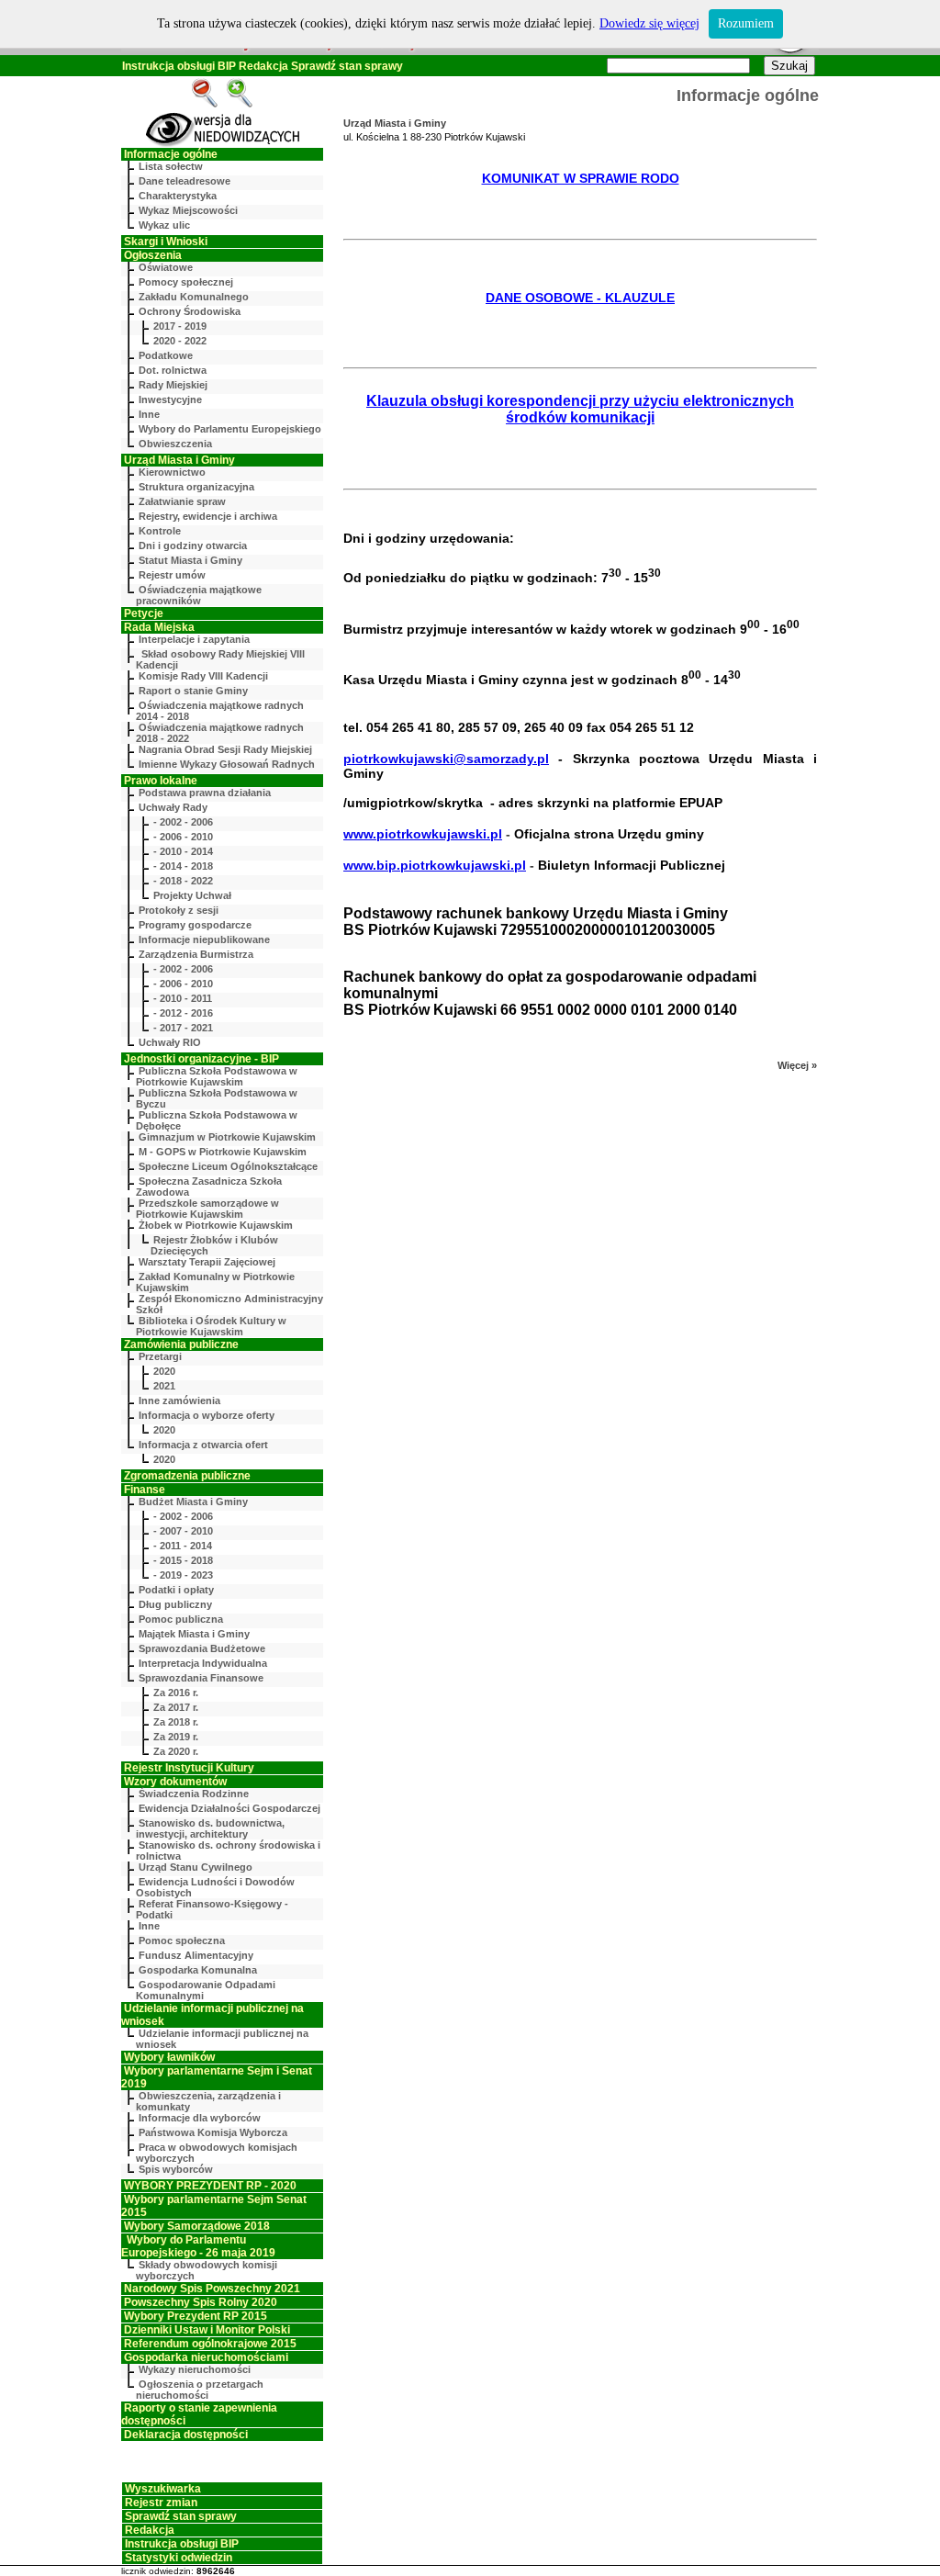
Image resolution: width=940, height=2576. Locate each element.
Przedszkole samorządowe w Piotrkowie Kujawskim (207, 1209)
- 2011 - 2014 (183, 1546)
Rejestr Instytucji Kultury (189, 1768)
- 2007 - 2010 (183, 1531)
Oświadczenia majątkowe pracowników (199, 595)
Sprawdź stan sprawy (347, 66)
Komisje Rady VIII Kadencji (203, 676)
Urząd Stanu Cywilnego (196, 1867)
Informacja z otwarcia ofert (203, 1445)
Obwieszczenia (175, 444)
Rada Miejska (159, 627)
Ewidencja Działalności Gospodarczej (229, 1808)
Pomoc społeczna (182, 1940)
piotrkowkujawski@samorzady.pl (446, 759)
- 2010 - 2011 (183, 998)
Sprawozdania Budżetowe (202, 1648)
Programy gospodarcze (195, 925)
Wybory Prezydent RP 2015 (196, 2316)
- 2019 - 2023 (183, 1575)
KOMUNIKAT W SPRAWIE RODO (581, 178)
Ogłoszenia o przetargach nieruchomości (200, 2390)
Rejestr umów (172, 575)
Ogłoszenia (153, 255)
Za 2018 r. (176, 1722)
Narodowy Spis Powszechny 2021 (212, 2289)
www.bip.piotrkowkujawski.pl (435, 865)
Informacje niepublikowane (204, 939)
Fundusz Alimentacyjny (196, 1955)
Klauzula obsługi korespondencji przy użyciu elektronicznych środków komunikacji (580, 409)
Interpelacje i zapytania (194, 639)
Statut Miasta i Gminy (190, 560)
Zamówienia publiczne (181, 1344)
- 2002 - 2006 (183, 822)
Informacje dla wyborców (200, 2118)
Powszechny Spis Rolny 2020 (201, 2302)
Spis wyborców (176, 2169)
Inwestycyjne (170, 399)
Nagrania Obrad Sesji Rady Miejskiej (225, 749)
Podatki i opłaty (176, 1590)
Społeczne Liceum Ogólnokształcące (228, 1166)
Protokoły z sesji (179, 910)
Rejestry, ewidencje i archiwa (208, 516)
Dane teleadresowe (185, 181)
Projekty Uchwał (192, 895)
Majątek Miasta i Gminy (194, 1634)
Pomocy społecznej (186, 282)
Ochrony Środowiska (190, 311)
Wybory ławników (169, 2057)
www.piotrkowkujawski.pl (423, 834)
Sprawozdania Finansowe (201, 1678)
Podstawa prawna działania (205, 793)
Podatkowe (166, 355)
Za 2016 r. (176, 1693)
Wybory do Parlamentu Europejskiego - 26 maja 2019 (198, 2246)
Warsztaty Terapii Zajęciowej (207, 1262)
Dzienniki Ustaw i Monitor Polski (207, 2330)
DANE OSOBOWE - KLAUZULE (580, 298)
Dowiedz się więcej (649, 23)
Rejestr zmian (161, 2503)
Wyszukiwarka (163, 2489)
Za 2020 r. (176, 1751)
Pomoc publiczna (181, 1619)
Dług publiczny (175, 1604)
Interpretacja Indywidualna (203, 1663)
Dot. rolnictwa (173, 370)
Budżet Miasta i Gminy (193, 1502)
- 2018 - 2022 (183, 881)
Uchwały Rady (173, 807)
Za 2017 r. (176, 1707)
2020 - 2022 (180, 341)
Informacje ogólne (171, 154)
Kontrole (160, 531)
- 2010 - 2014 (183, 851)
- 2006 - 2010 (183, 837)
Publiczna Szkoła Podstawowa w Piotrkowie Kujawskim (217, 1076)
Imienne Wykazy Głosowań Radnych (227, 764)
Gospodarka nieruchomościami (206, 2357)
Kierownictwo (172, 472)
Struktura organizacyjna (196, 487)
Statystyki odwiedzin (179, 2558)
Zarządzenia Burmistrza (196, 954)
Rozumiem (746, 23)
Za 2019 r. (176, 1737)
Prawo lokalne (161, 781)
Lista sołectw (171, 166)
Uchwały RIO (170, 1042)
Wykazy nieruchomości (195, 2369)
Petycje (144, 613)
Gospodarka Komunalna (198, 1970)
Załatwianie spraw (182, 501)
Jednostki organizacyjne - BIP (201, 1059)
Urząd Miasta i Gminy (179, 460)
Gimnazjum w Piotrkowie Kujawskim (227, 1137)
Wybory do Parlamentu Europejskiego (230, 429)
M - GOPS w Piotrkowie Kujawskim (223, 1152)
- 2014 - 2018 (183, 866)
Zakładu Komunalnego (194, 297)
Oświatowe (166, 267)
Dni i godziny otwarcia (193, 546)
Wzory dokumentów (175, 1782)
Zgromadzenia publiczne (187, 1476)
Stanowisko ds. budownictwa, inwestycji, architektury (210, 1828)
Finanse (145, 1490)
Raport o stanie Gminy (193, 691)
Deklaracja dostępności (186, 2435)
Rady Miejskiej (173, 385)
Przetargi (160, 1356)
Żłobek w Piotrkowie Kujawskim (216, 1225)
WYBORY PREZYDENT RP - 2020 (210, 2186)
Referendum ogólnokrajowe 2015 (210, 2344)
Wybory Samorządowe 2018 (197, 2226)
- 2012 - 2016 (183, 1013)
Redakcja (263, 66)
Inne (149, 414)
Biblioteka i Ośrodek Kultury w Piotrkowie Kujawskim (211, 1326)
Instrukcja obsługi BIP (179, 66)
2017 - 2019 (180, 326)
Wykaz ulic (164, 225)
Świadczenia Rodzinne (194, 1794)
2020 (164, 1371)
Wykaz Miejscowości (188, 210)
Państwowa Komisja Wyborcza (213, 2132)
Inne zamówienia (179, 1400)
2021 (164, 1386)
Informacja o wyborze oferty (207, 1415)
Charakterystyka (178, 196)
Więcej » (797, 1065)
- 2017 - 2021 (183, 1028)
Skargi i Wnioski (166, 242)
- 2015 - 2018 (183, 1560)
